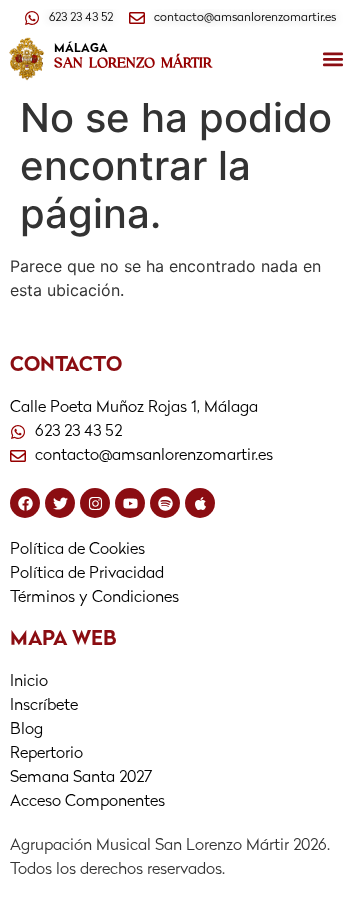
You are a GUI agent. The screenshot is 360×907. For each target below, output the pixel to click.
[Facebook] (25, 503)
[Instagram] (95, 503)
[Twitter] (60, 503)
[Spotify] (165, 503)
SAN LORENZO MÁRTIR (133, 63)
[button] (333, 59)
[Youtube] (130, 503)
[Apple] (200, 503)
